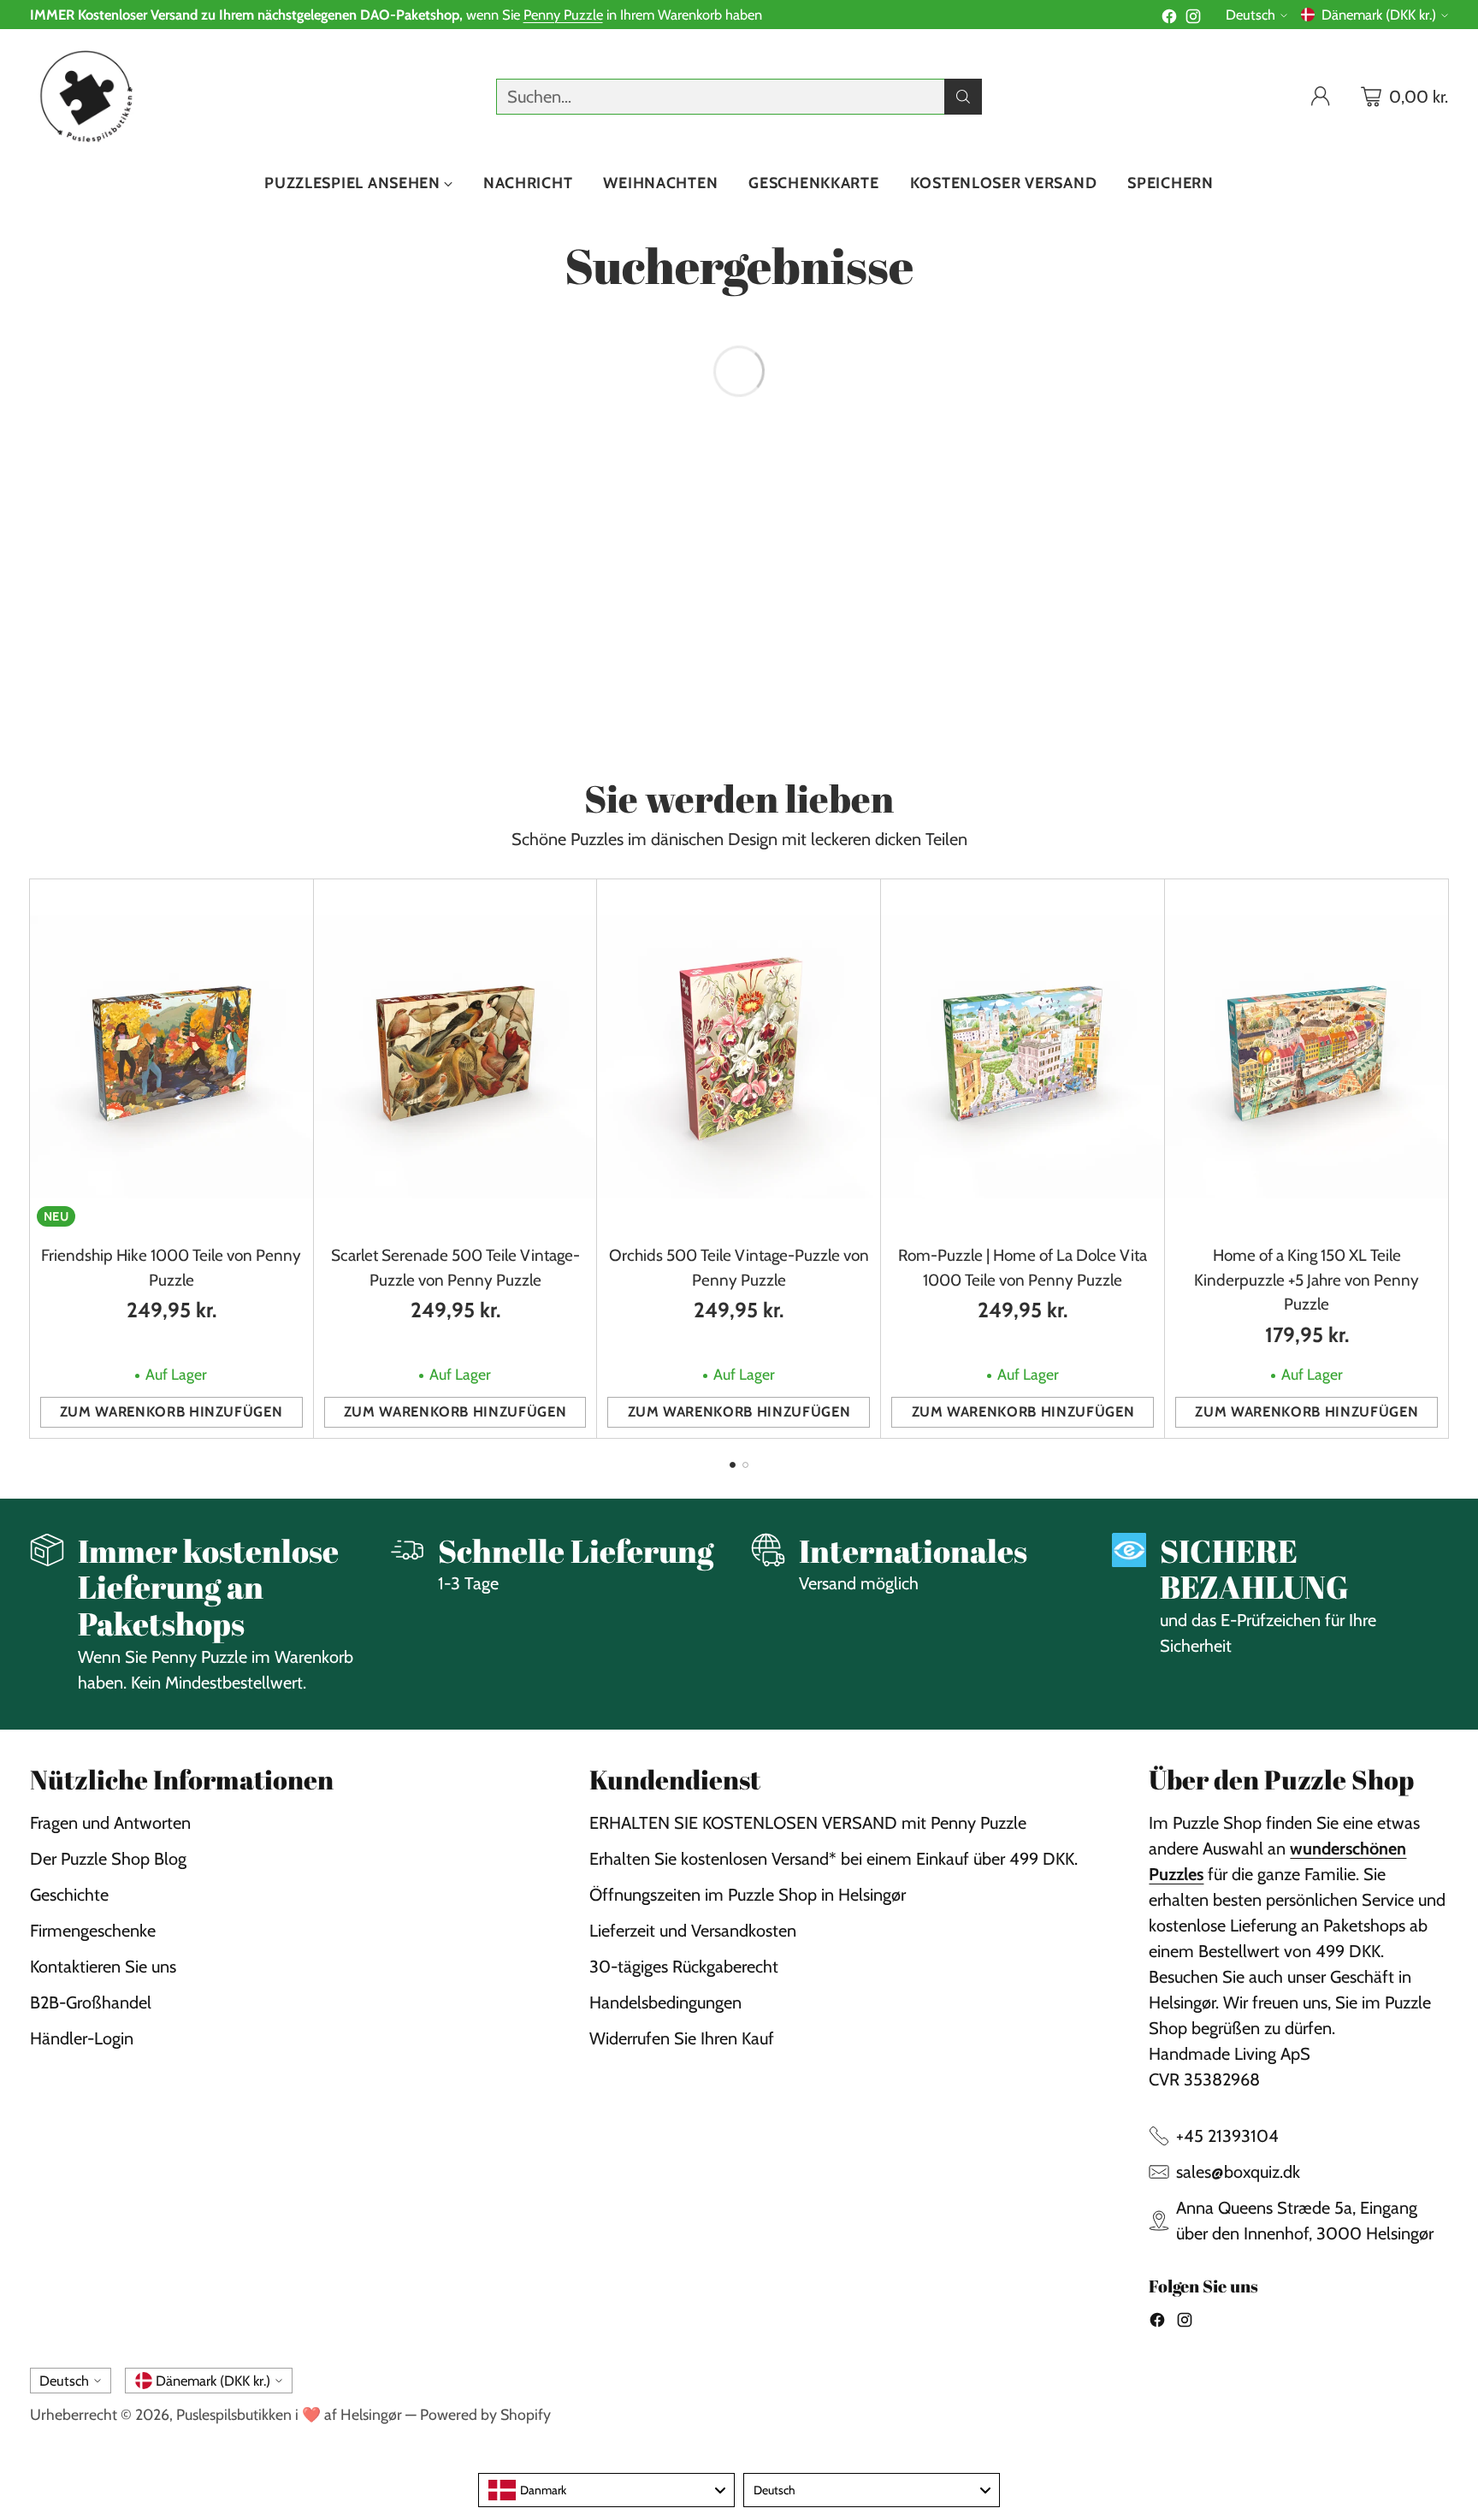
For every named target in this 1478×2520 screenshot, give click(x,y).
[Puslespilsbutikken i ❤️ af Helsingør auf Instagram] (1193, 19)
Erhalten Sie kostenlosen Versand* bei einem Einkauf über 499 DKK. (834, 1859)
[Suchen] (963, 97)
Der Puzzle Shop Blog (108, 1859)
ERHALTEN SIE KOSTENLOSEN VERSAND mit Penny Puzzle (808, 1823)
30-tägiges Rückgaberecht (684, 1967)
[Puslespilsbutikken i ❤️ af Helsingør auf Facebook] (1169, 19)
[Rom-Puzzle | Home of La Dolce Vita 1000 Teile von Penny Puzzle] (1023, 1056)
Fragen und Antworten (110, 1823)
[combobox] (606, 2490)
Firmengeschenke (93, 1931)
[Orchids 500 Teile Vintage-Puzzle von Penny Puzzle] (739, 1056)
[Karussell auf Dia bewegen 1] (733, 1465)
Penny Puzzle (563, 15)
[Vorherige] (35, 1159)
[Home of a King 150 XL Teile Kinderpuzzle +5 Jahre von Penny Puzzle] (1307, 1056)
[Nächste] (1443, 1159)
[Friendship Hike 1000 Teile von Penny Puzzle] (171, 1056)
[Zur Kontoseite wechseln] (1321, 97)
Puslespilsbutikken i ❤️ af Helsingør (289, 2414)
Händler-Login (82, 2038)
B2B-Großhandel (91, 2002)
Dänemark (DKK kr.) (1379, 15)
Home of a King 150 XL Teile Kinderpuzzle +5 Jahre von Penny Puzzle (1307, 1280)
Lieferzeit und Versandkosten (693, 1931)
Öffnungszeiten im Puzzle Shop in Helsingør (748, 1895)
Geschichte (69, 1895)
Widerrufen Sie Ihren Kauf (682, 2038)
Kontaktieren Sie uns (103, 1967)
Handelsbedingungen (665, 2002)
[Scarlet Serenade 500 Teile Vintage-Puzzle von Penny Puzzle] (455, 1056)
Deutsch (1250, 15)
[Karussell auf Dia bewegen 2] (745, 1465)
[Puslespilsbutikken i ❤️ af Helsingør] (83, 96)
